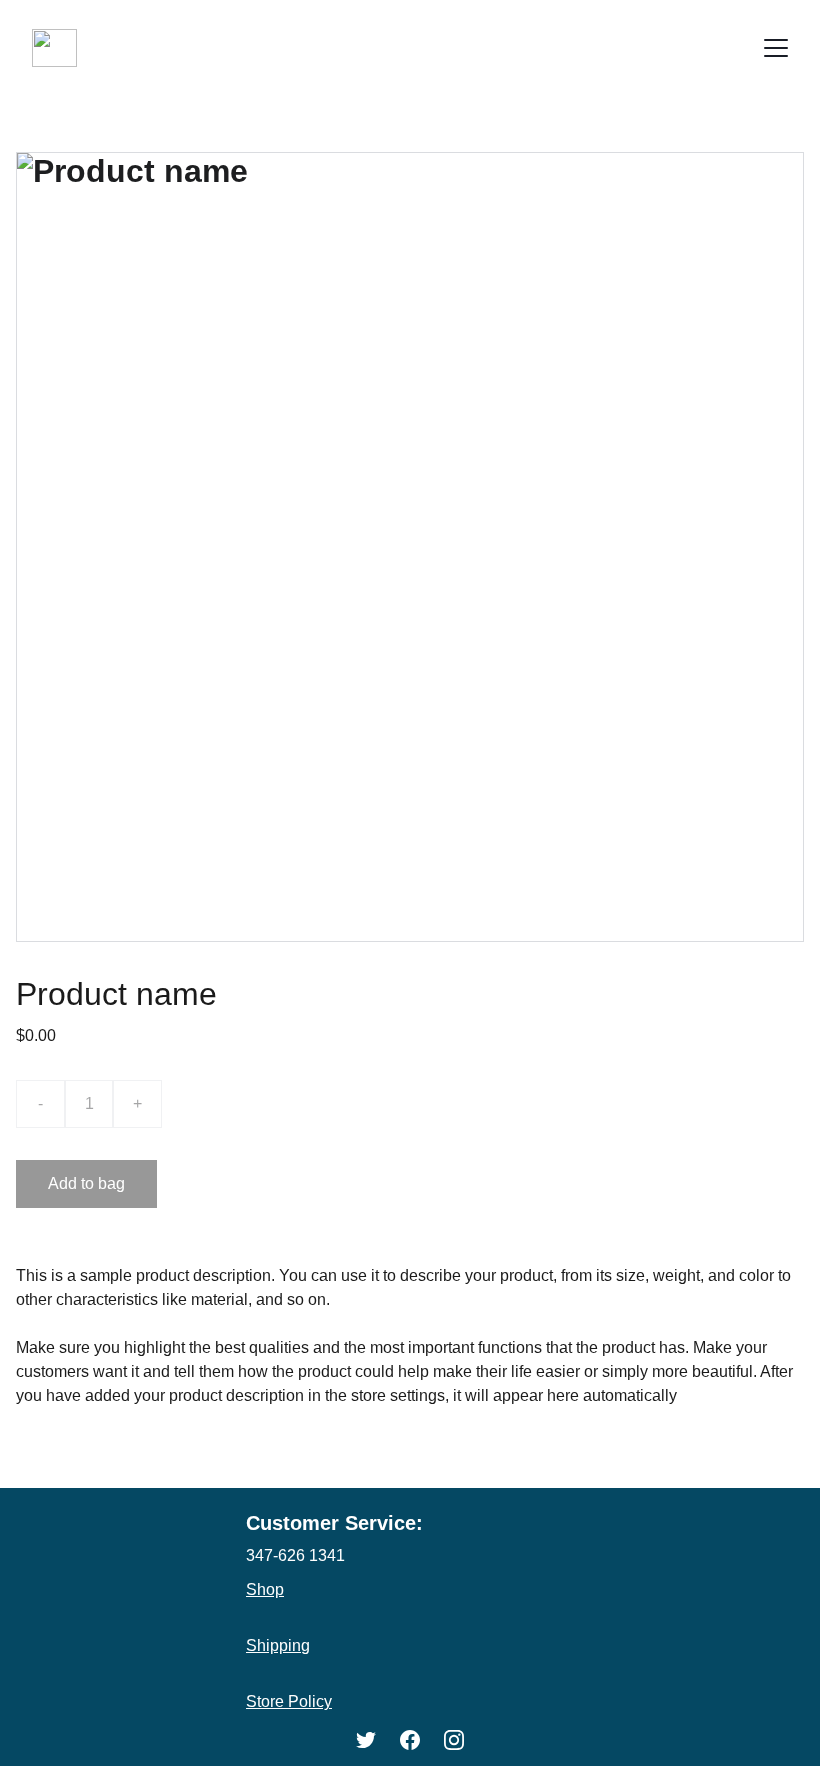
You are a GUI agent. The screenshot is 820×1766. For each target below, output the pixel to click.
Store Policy (289, 1701)
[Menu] (776, 48)
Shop (265, 1589)
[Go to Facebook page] (410, 1740)
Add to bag (86, 1183)
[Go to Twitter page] (366, 1740)
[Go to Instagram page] (454, 1740)
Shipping (278, 1645)
